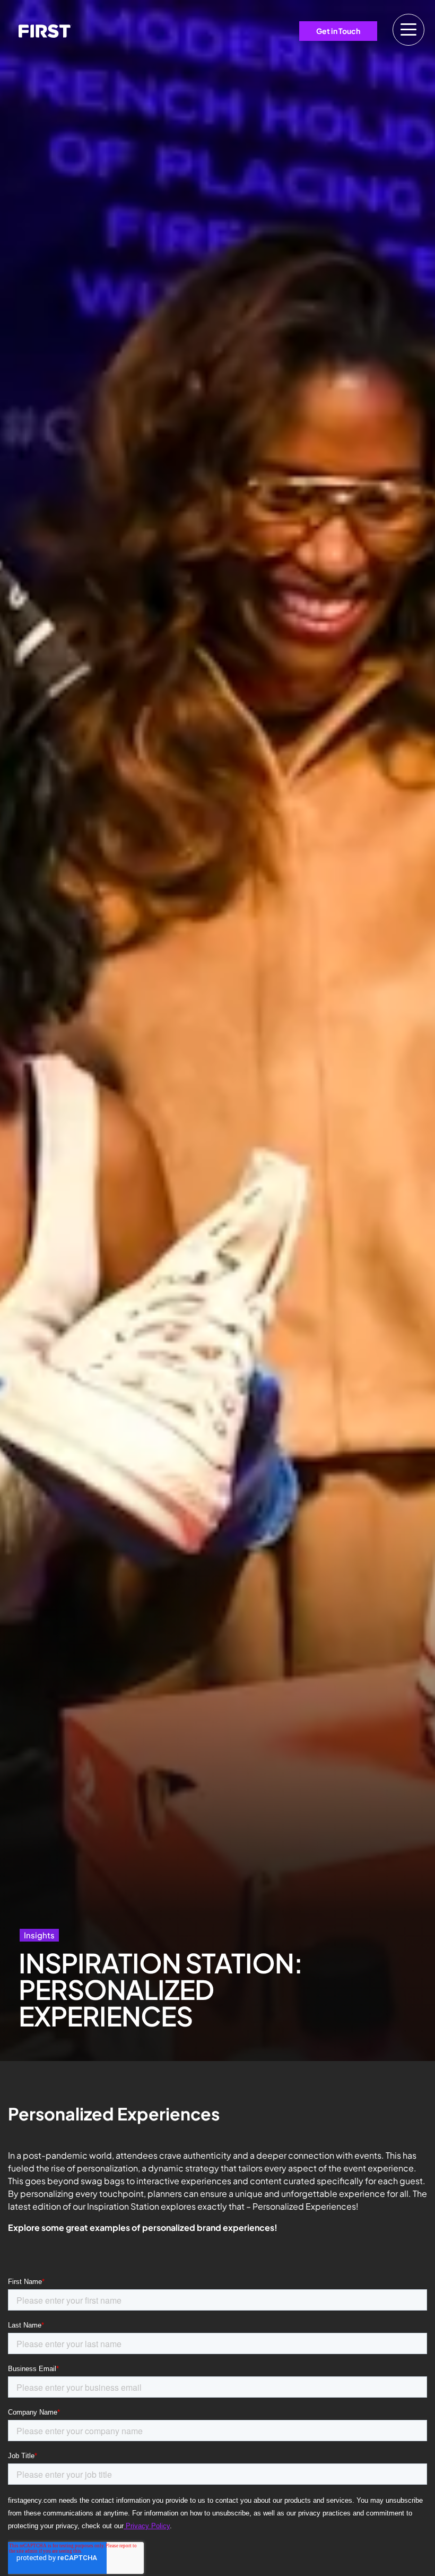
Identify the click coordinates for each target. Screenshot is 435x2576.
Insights (39, 1935)
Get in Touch (338, 31)
